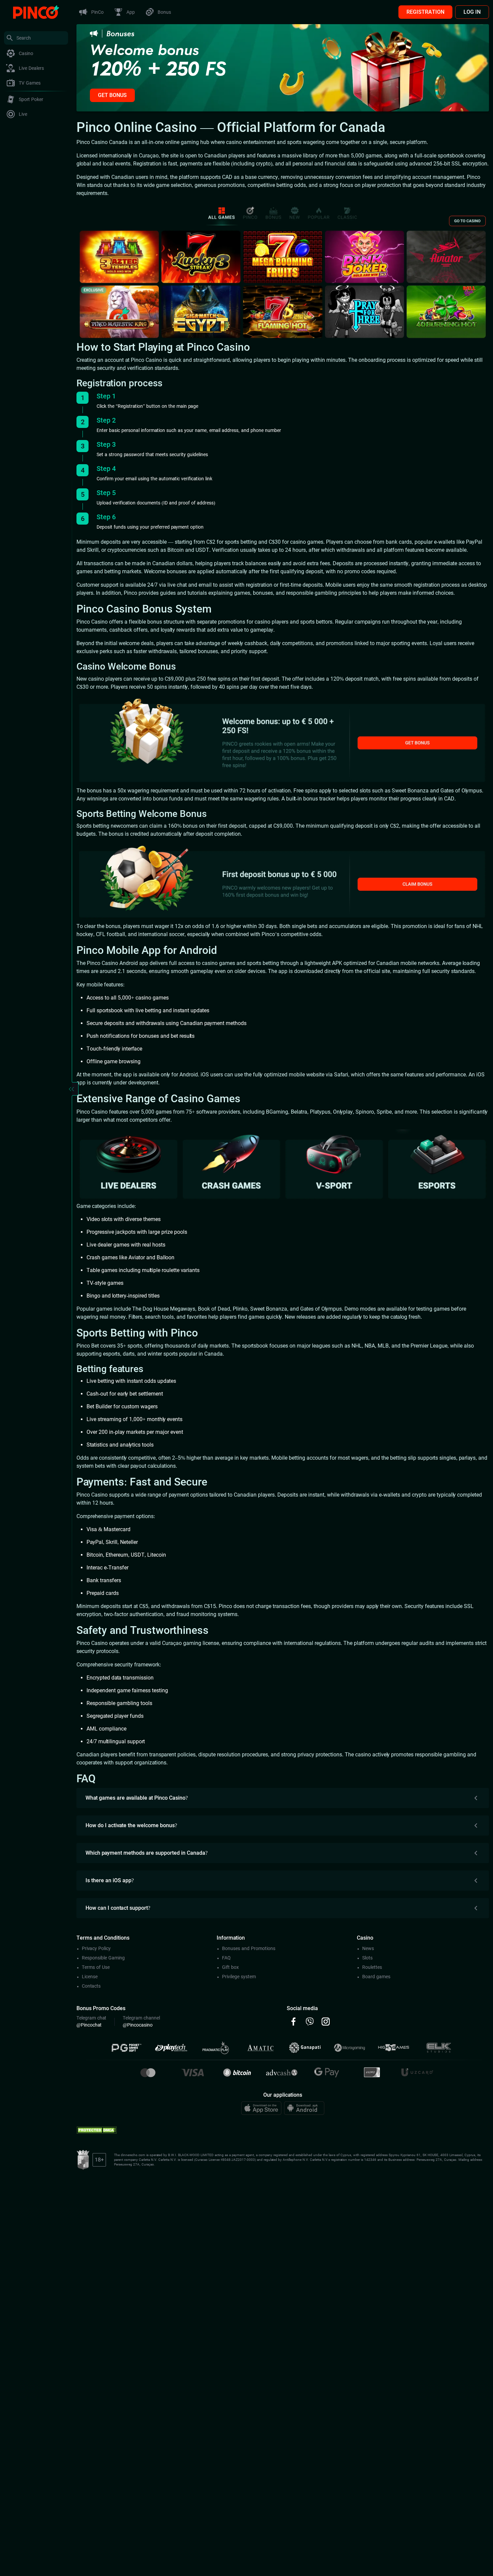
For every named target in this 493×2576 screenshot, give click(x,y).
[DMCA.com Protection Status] (97, 2129)
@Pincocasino (138, 2025)
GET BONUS (112, 95)
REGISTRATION (425, 12)
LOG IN (472, 12)
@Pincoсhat (89, 2025)
